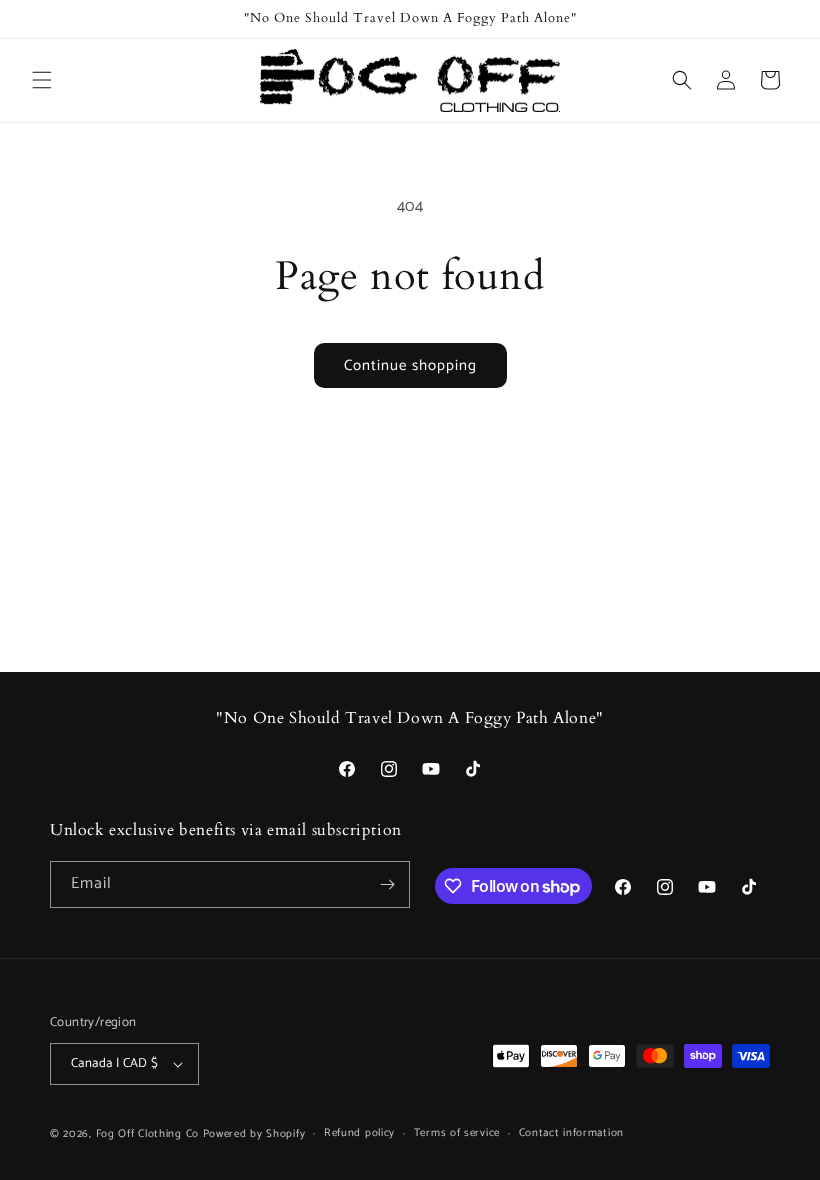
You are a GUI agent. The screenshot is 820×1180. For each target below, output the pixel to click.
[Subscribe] (387, 884)
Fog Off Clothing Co (147, 1134)
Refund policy (359, 1133)
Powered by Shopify (254, 1134)
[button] (42, 80)
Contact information (571, 1133)
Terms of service (457, 1133)
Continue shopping (410, 365)
